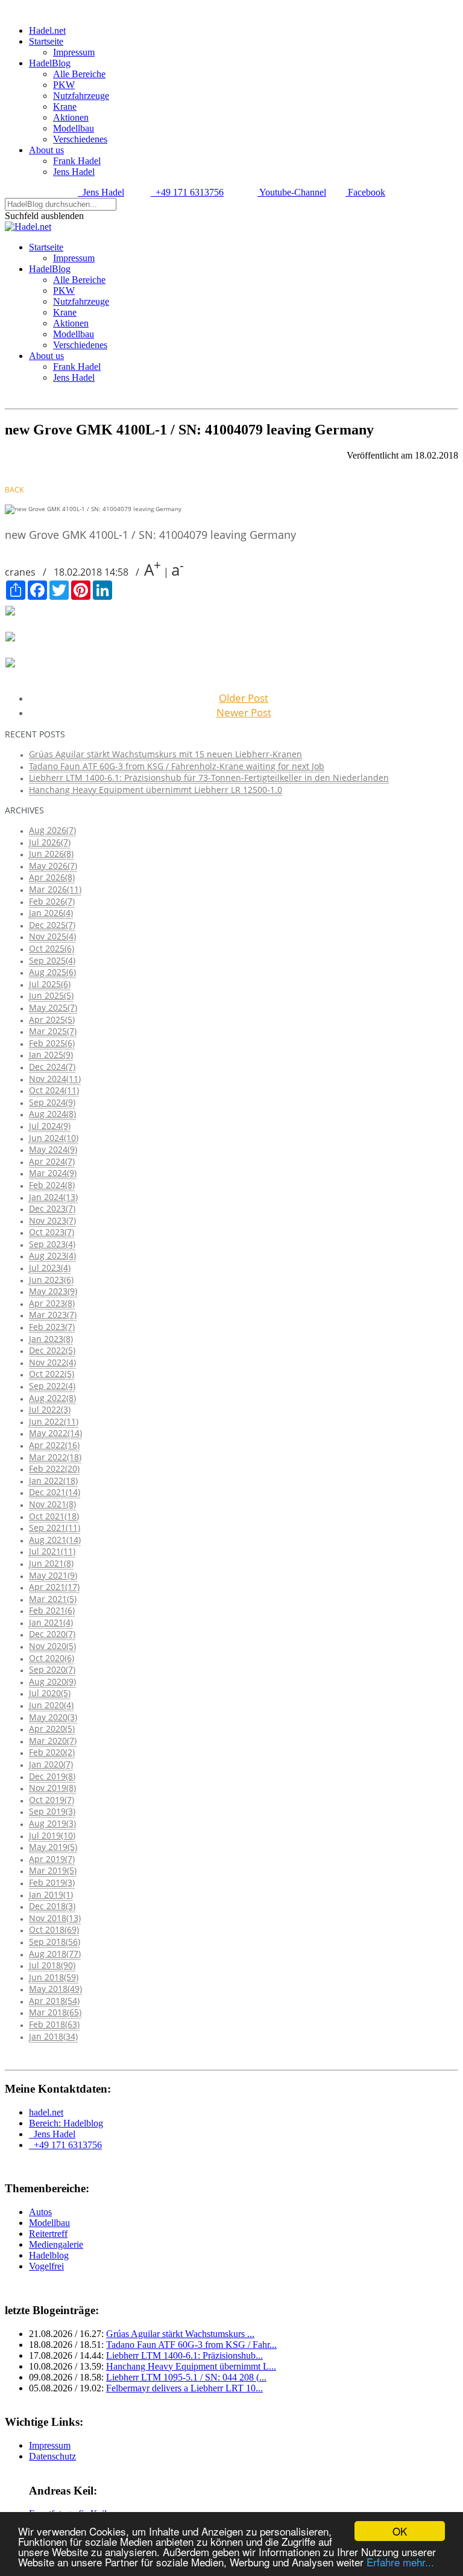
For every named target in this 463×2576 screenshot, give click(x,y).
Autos (40, 2212)
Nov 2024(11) (55, 1079)
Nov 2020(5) (52, 1646)
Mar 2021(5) (53, 1599)
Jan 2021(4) (51, 1622)
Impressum (74, 52)
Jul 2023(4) (50, 1267)
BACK (14, 490)
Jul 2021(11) (52, 1551)
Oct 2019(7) (52, 1800)
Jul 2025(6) (50, 984)
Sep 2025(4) (52, 960)
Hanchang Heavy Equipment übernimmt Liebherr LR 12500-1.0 (156, 790)
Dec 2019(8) (52, 1776)
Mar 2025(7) (53, 1031)
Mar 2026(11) (55, 889)
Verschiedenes (80, 139)
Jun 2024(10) (54, 1138)
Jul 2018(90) (52, 1965)
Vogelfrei (46, 2266)
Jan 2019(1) (51, 1894)
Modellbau (74, 128)
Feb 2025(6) (52, 1043)
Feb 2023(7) (52, 1327)
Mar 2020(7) (53, 1741)
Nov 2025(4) (52, 936)
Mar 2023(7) (53, 1315)
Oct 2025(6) (52, 948)
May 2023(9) (53, 1291)
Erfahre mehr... (400, 2562)
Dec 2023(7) (52, 1208)
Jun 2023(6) (51, 1280)
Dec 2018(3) (52, 1906)
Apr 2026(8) (52, 877)
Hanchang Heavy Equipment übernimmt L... (191, 2366)
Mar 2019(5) (53, 1870)
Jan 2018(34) (53, 2036)
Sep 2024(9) (52, 1102)
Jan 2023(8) (51, 1339)
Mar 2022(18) (55, 1457)
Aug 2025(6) (52, 972)
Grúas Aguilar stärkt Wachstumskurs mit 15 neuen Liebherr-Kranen (165, 754)
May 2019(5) (53, 1847)
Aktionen (71, 117)
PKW (64, 85)
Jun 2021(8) (51, 1563)
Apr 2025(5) (52, 1019)
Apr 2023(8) (52, 1303)
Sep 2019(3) (52, 1811)
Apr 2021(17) (54, 1587)
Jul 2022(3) (50, 1409)
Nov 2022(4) (52, 1362)
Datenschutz (52, 2456)
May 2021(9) (53, 1575)
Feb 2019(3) (52, 1882)
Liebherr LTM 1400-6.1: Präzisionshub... (184, 2355)
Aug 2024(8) (52, 1114)
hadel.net (46, 2112)
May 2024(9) (53, 1149)
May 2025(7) (53, 1007)
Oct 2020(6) (52, 1658)
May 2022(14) (55, 1433)
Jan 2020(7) (51, 1764)
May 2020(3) (53, 1717)
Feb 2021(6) (52, 1610)
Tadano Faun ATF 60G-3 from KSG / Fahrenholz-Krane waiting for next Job (177, 766)
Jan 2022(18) (53, 1480)
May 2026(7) (53, 866)
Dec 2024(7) (52, 1067)
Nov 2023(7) (52, 1220)
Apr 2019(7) (52, 1859)
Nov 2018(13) (55, 1918)
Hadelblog (49, 2255)
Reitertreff (48, 2234)
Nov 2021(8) (52, 1504)
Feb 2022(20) (54, 1468)
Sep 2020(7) (52, 1669)
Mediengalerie (56, 2244)
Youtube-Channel (292, 192)
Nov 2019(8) (52, 1788)
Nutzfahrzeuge (81, 96)
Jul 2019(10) (52, 1835)
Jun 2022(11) (54, 1421)
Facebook (365, 192)
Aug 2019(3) (52, 1823)
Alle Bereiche (79, 74)
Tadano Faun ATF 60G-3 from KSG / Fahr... (191, 2345)
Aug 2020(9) (52, 1681)
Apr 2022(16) (54, 1445)
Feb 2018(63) (54, 2024)
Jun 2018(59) (54, 1977)
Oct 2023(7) (52, 1232)
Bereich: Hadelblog (66, 2123)
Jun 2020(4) (51, 1705)
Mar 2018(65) (55, 2012)
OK (400, 2531)
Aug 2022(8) (52, 1398)
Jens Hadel (74, 172)
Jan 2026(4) (51, 913)
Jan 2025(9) (51, 1054)
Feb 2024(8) (52, 1185)
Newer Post (244, 712)
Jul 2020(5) (50, 1693)
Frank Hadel (77, 161)
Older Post (244, 698)
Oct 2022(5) (52, 1374)
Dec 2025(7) (52, 925)
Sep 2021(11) (55, 1528)
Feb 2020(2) (52, 1752)
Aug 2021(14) (55, 1540)
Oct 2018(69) (54, 1929)
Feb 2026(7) (52, 901)
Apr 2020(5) (52, 1728)
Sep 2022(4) (52, 1386)
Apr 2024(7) (52, 1161)
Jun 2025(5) (51, 995)
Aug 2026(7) (52, 830)
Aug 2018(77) (55, 1954)
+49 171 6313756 (187, 192)
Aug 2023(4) (52, 1255)
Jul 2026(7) (50, 842)
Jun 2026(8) (51, 854)
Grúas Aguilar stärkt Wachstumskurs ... (180, 2334)
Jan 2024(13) (53, 1197)
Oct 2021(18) (54, 1516)
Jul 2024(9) (50, 1126)
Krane (65, 107)
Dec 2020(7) (52, 1634)
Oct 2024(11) (54, 1090)
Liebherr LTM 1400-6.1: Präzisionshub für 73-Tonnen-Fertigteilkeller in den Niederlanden (209, 778)
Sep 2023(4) (52, 1244)
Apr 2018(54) (54, 2001)
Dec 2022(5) (52, 1350)
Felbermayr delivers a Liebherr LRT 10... (184, 2388)
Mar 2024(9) (53, 1173)
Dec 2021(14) (55, 1492)
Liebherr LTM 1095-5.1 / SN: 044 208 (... (186, 2377)
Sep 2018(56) (55, 1942)
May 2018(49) (55, 1989)
